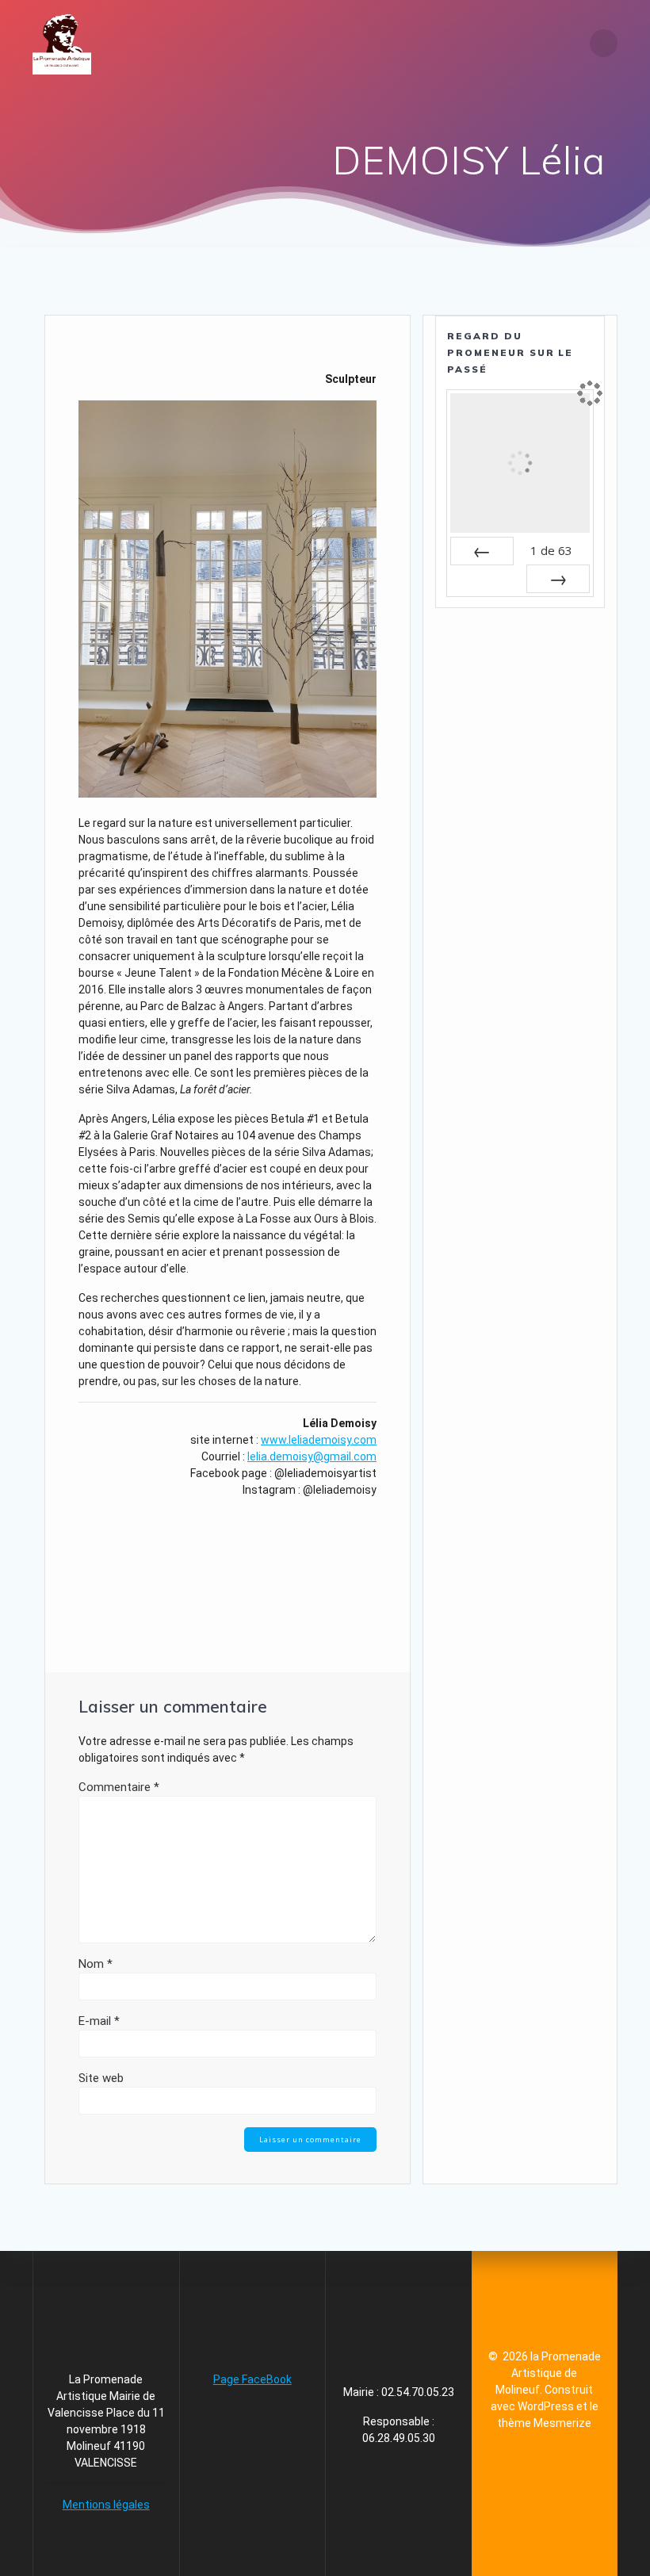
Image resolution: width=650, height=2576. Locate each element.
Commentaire (119, 1787)
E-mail (99, 2021)
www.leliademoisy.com (319, 1440)
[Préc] (482, 551)
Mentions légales (106, 2505)
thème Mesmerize (544, 2423)
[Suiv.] (558, 579)
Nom (96, 1964)
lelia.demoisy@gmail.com (312, 1456)
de (551, 550)
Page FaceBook (252, 2379)
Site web (101, 2078)
